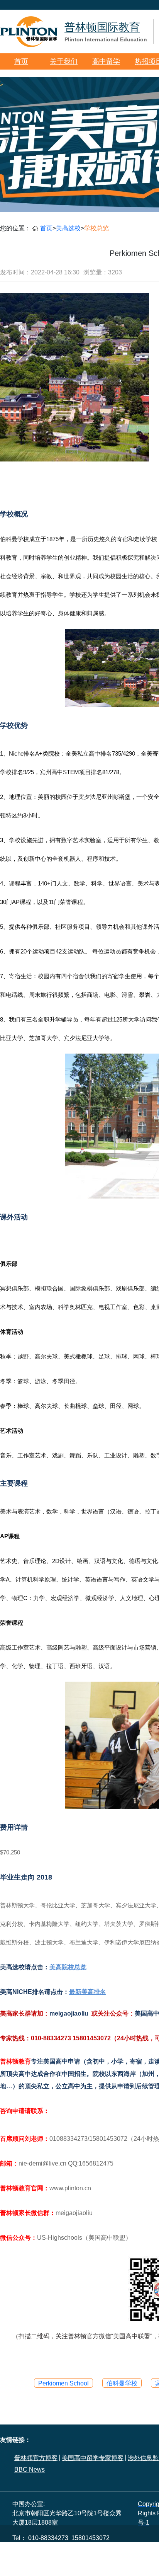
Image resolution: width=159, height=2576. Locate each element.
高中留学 (106, 61)
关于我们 (64, 61)
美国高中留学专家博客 (93, 2458)
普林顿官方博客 (36, 2458)
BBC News (30, 2470)
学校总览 (96, 228)
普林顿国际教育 (106, 32)
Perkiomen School (63, 2383)
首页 (21, 61)
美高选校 (68, 228)
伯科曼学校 (122, 2383)
